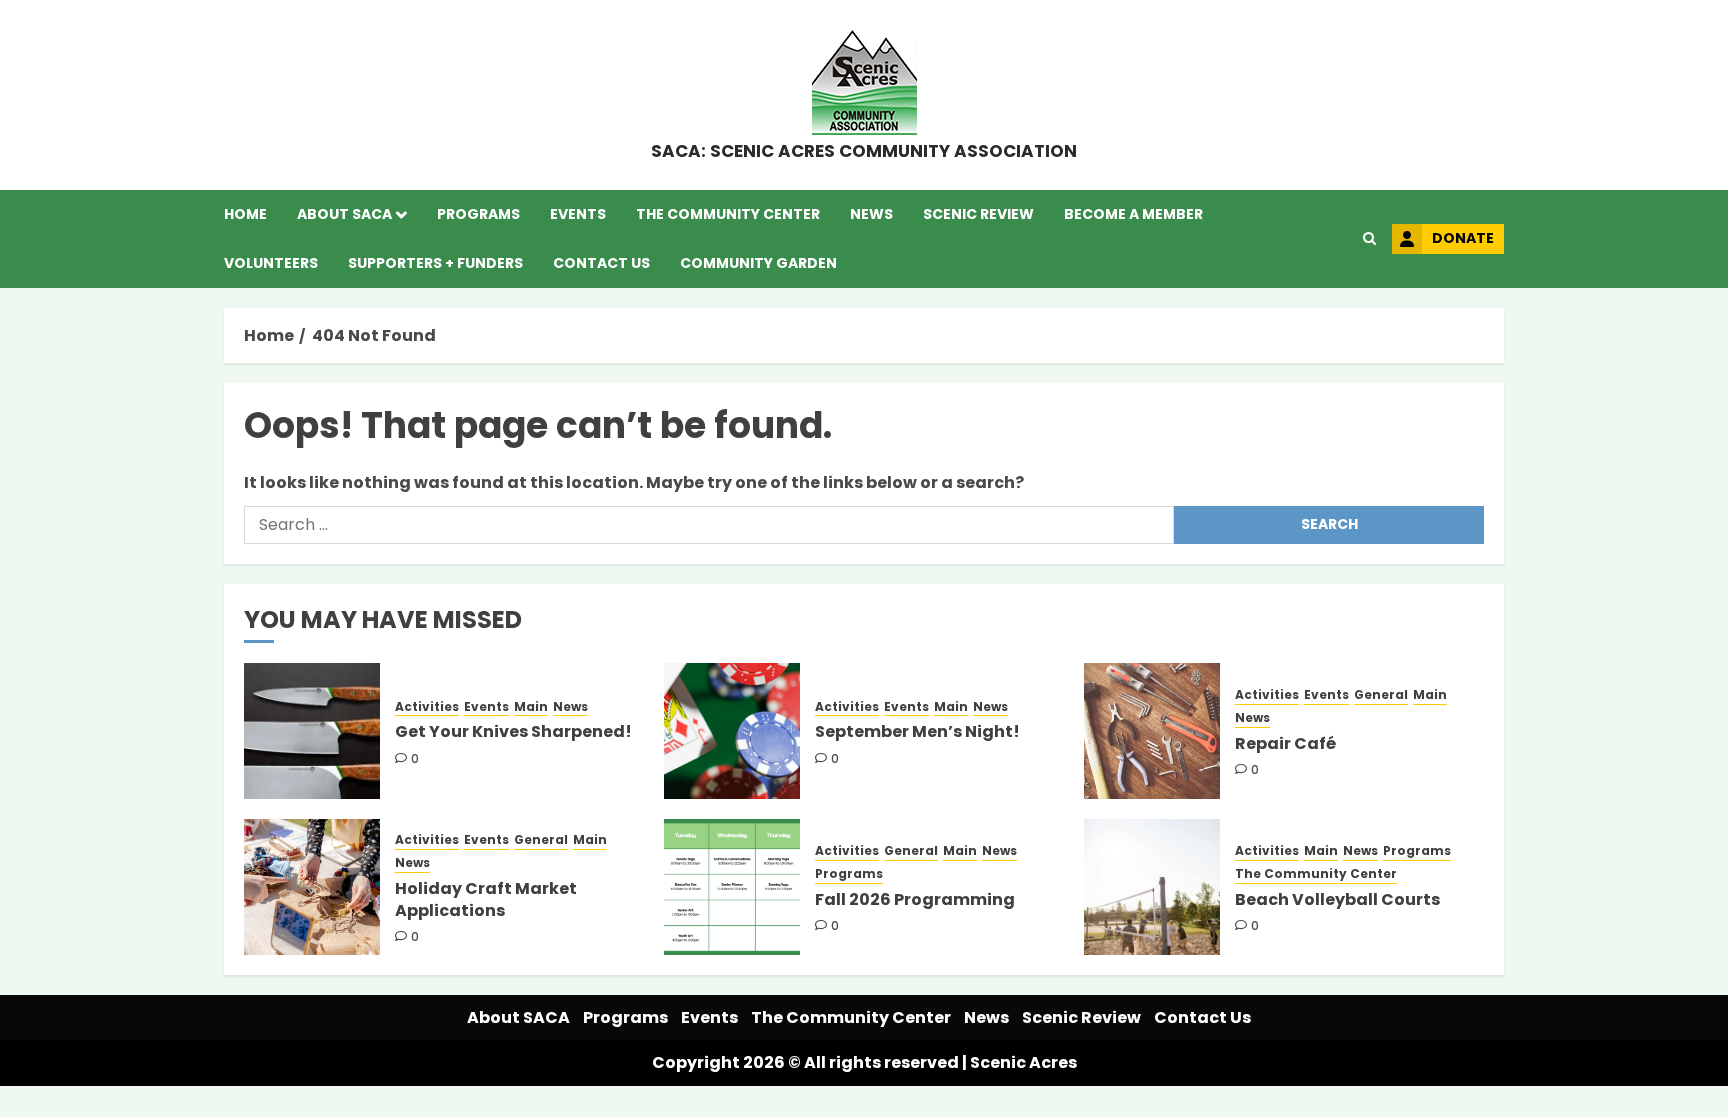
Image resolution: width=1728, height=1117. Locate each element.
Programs (478, 214)
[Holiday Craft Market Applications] (312, 887)
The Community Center (728, 214)
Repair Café (1285, 743)
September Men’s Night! (917, 731)
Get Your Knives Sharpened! (513, 731)
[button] (1369, 239)
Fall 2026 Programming (915, 899)
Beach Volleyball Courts (1337, 899)
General (1381, 695)
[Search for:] (709, 525)
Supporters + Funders (435, 263)
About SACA (344, 214)
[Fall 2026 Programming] (732, 887)
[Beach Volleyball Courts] (1152, 887)
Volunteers (271, 263)
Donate (1463, 238)
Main (531, 707)
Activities (427, 707)
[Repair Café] (1152, 731)
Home (245, 214)
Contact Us (601, 263)
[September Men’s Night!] (732, 731)
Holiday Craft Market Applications (486, 899)
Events (578, 214)
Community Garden (758, 263)
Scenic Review (978, 214)
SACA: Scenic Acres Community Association (864, 151)
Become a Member (1133, 214)
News (871, 214)
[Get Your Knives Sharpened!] (312, 731)
